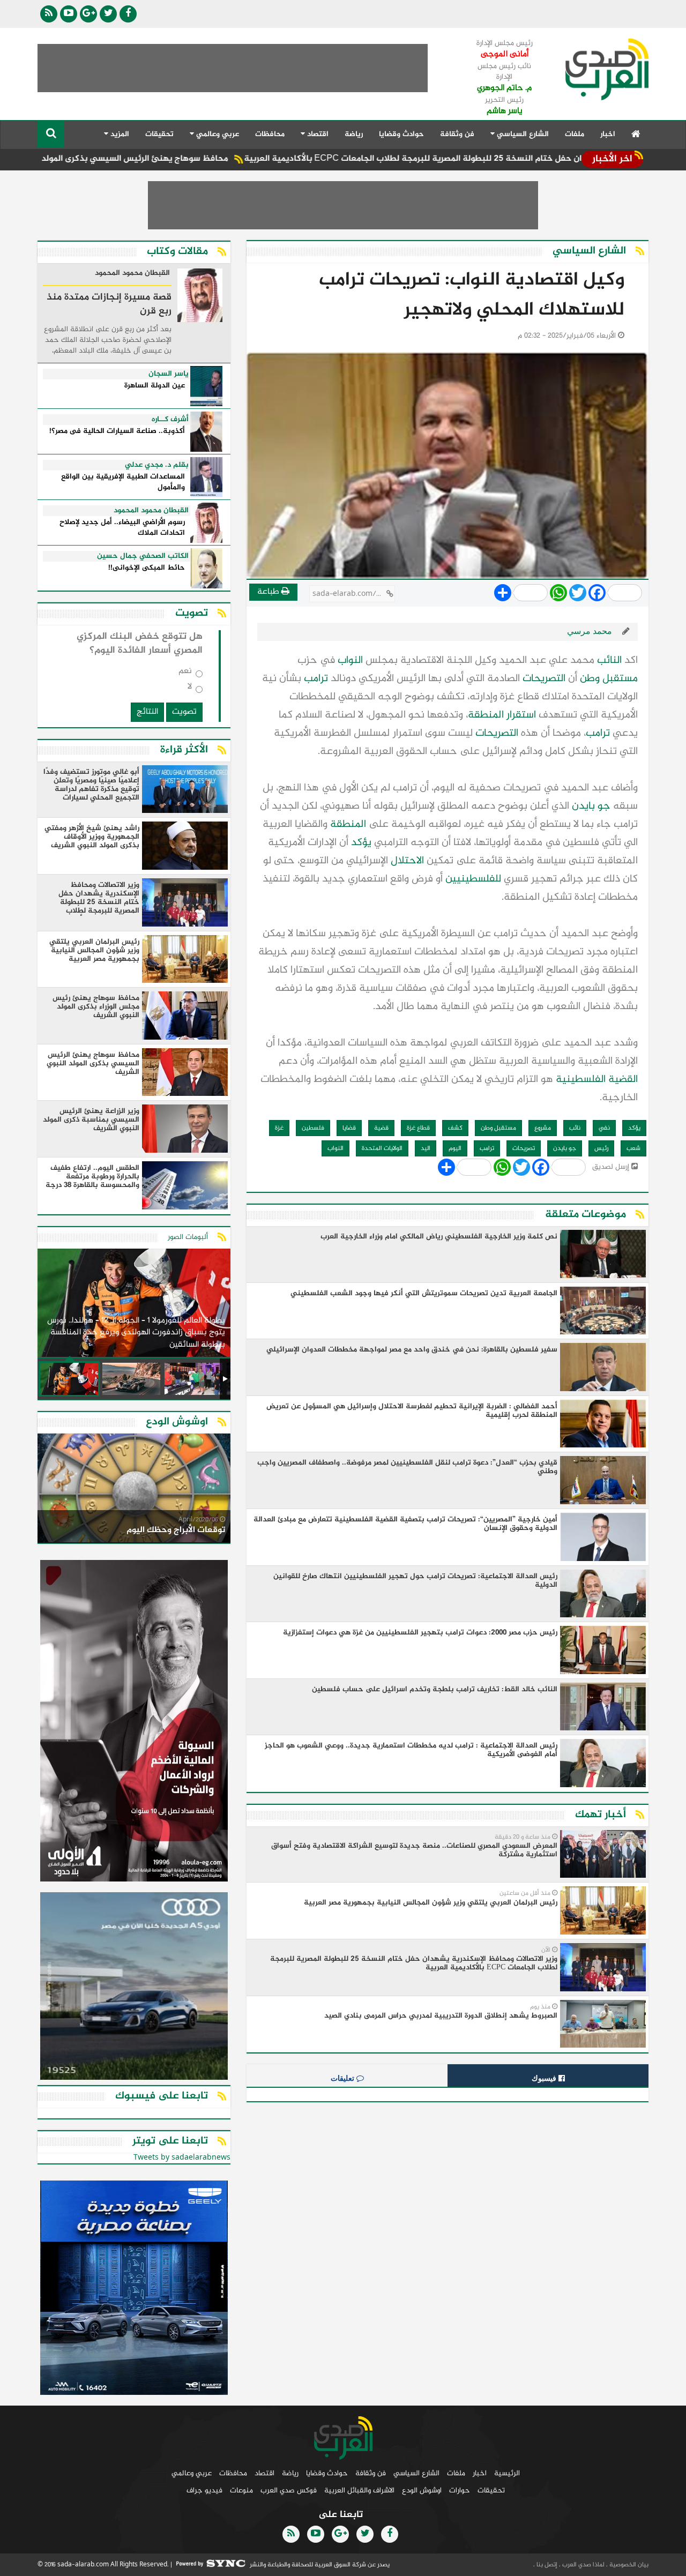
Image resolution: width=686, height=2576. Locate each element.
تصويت (184, 712)
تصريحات (524, 1148)
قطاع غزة (418, 1128)
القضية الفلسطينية (597, 1080)
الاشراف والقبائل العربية (359, 2491)
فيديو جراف (204, 2491)
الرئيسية (507, 2473)
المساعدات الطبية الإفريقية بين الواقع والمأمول (123, 483)
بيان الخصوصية (628, 2565)
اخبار (608, 134)
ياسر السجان (169, 374)
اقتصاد (264, 2473)
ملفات (575, 134)
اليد (426, 1148)
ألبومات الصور (188, 1237)
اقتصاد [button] (317, 134)
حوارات (460, 2491)
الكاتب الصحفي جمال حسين (143, 556)
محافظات (270, 134)
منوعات (241, 2491)
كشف (455, 1128)
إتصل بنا (546, 2565)
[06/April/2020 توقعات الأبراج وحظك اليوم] (134, 1490)
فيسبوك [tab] (545, 2078)
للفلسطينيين (473, 879)
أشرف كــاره (170, 420)
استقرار (521, 715)
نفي (604, 1128)
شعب (633, 1148)
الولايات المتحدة (382, 1148)
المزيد (119, 134)
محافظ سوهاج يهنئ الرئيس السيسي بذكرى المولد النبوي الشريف (188, 159)
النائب (609, 660)
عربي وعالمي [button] (217, 134)
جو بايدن (591, 806)
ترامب (316, 679)
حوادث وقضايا (401, 134)
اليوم (455, 1148)
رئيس (601, 1148)
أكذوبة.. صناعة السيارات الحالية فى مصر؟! (117, 432)
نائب (575, 1128)
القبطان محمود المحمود (132, 274)
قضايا (349, 1128)
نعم (185, 673)
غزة (279, 1128)
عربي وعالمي (192, 2473)
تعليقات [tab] (344, 2078)
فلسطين (313, 1128)
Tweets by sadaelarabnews (182, 2158)
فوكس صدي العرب (289, 2491)
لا (190, 689)
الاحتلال (407, 861)
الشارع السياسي (416, 2473)
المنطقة (486, 715)
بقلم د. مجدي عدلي (157, 465)
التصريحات (544, 679)
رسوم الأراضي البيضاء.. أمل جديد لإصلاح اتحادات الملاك (122, 528)
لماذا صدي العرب (583, 2565)
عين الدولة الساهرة (155, 386)
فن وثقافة (457, 134)
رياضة (354, 134)
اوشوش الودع (422, 2491)
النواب (350, 660)
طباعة (269, 592)
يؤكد (361, 843)
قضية (381, 1128)
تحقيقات (159, 134)
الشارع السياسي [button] (522, 134)
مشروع (543, 1128)
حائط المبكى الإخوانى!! (147, 568)
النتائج (147, 712)
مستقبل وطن (609, 679)
